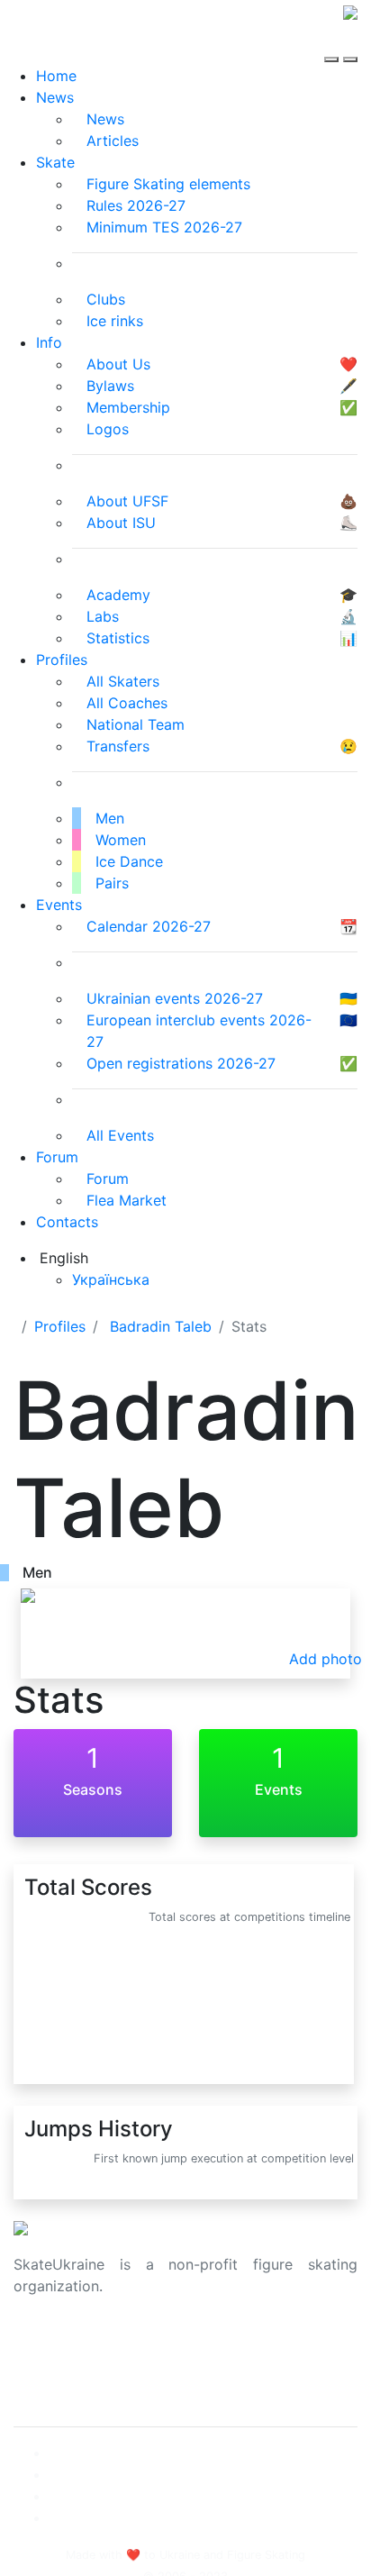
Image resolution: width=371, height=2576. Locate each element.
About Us (45, 2344)
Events (59, 905)
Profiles (62, 660)
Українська (111, 1279)
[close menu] (350, 43)
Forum (57, 1157)
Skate (55, 162)
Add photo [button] (326, 1659)
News (55, 97)
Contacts (67, 1222)
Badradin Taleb (161, 1326)
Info (49, 342)
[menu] (334, 43)
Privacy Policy (62, 2365)
